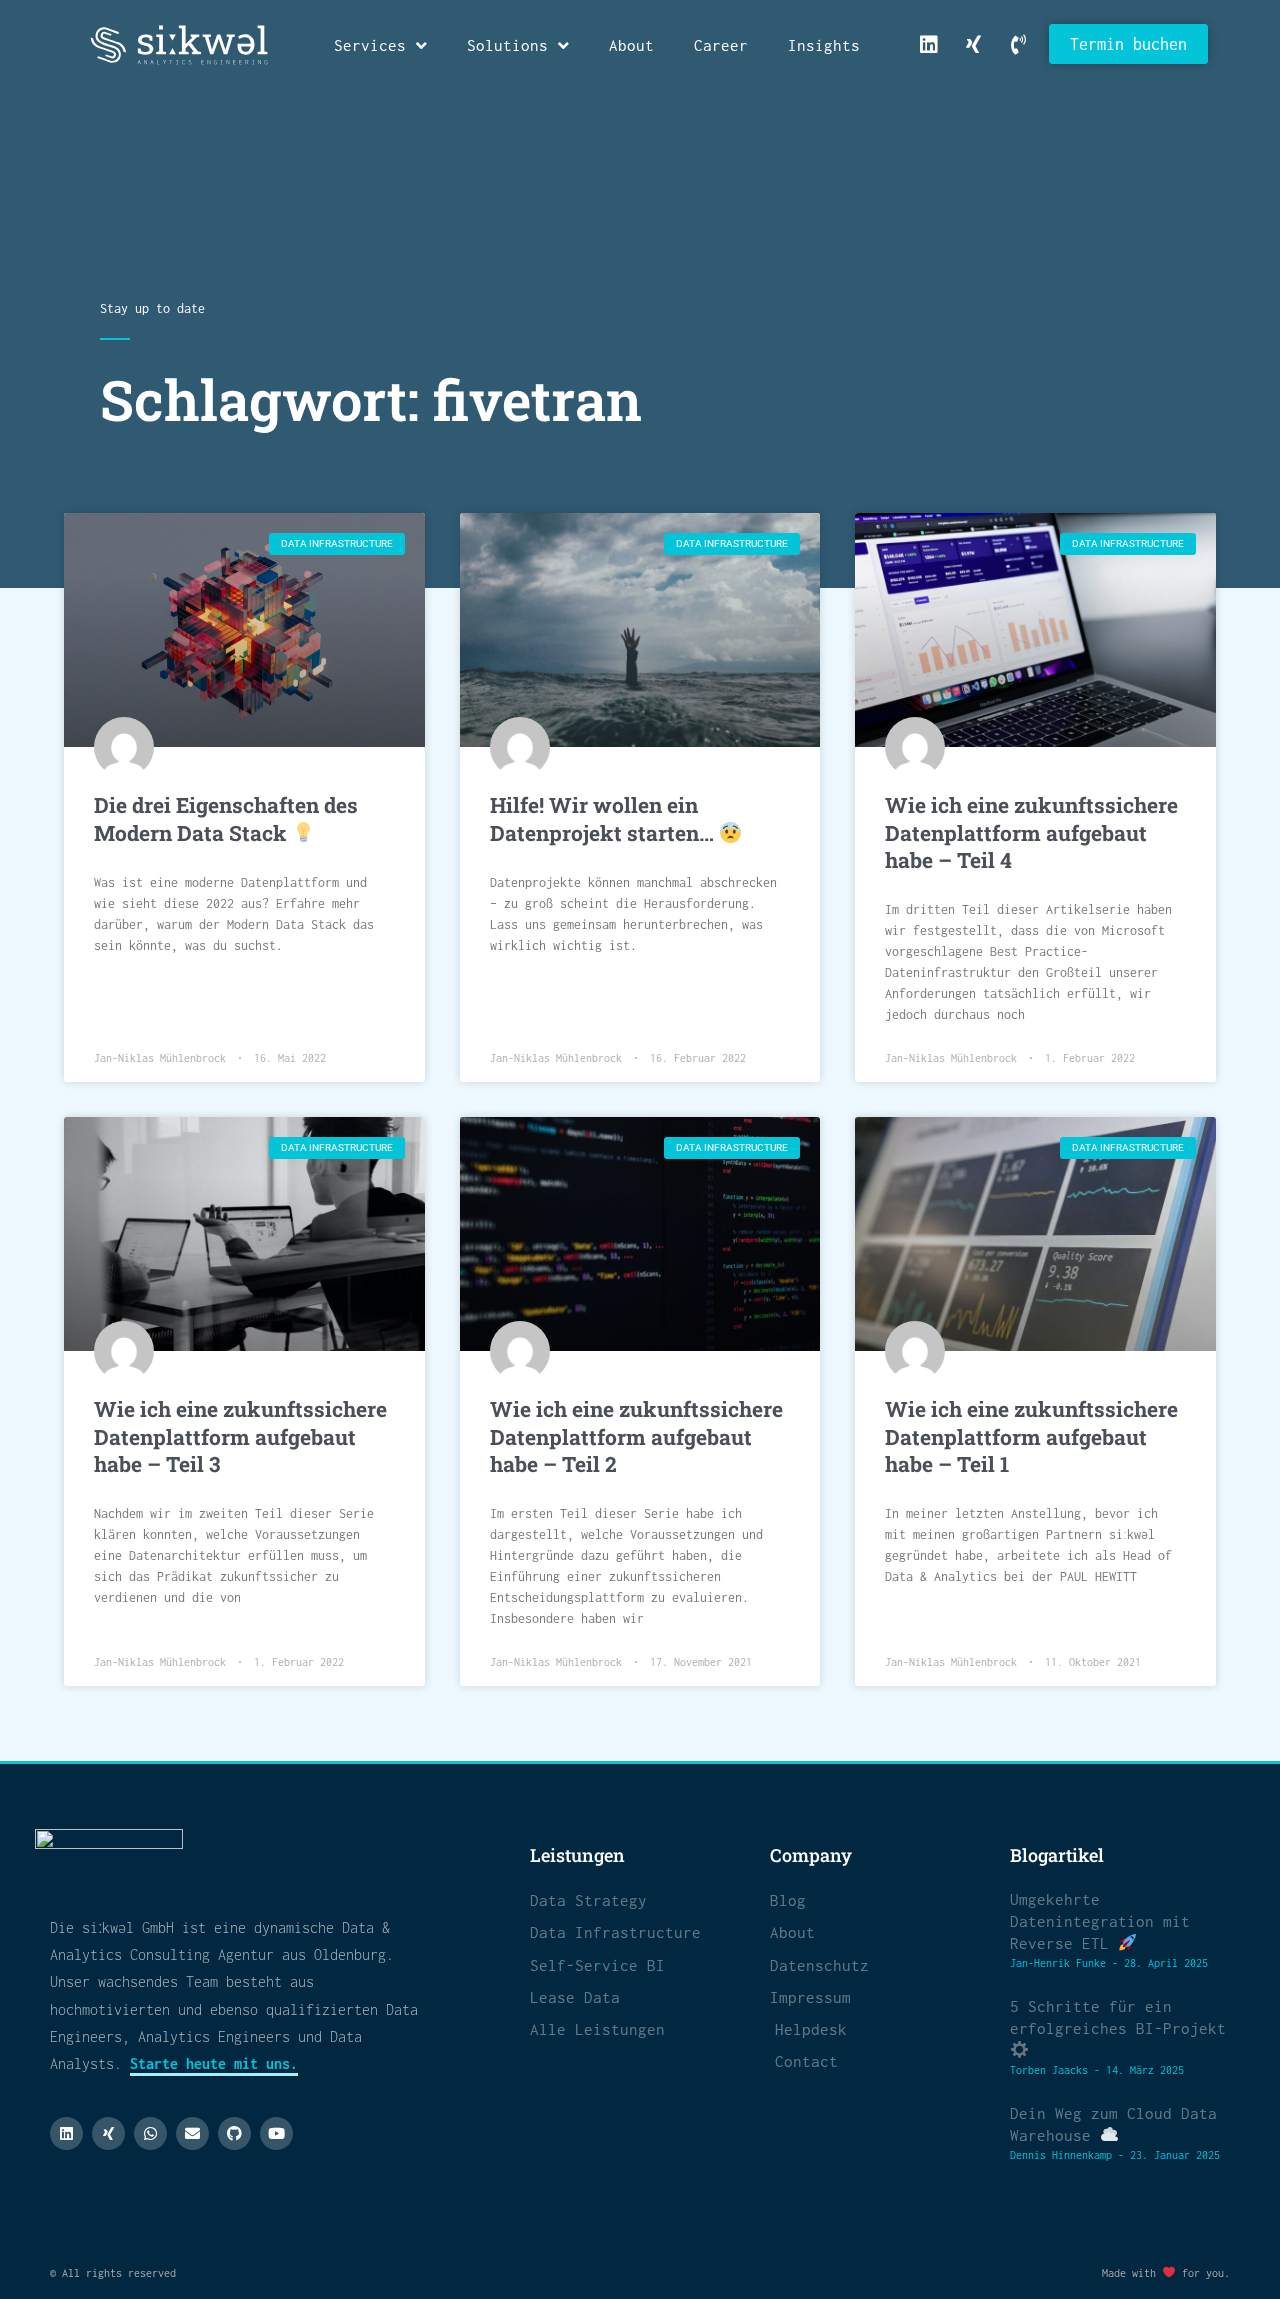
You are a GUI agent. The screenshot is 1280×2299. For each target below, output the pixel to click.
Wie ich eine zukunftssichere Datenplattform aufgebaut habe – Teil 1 (1031, 1436)
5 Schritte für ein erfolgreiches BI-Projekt (1118, 2017)
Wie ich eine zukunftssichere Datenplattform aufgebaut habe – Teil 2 (636, 1436)
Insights (824, 45)
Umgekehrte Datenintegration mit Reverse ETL (1100, 1921)
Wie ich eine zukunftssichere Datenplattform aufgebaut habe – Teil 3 (240, 1436)
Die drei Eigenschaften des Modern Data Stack (226, 818)
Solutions (507, 45)
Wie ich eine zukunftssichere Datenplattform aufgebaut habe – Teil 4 (1031, 832)
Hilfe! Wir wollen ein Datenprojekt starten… (604, 818)
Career (721, 45)
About (631, 45)
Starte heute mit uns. (214, 2063)
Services (370, 45)
